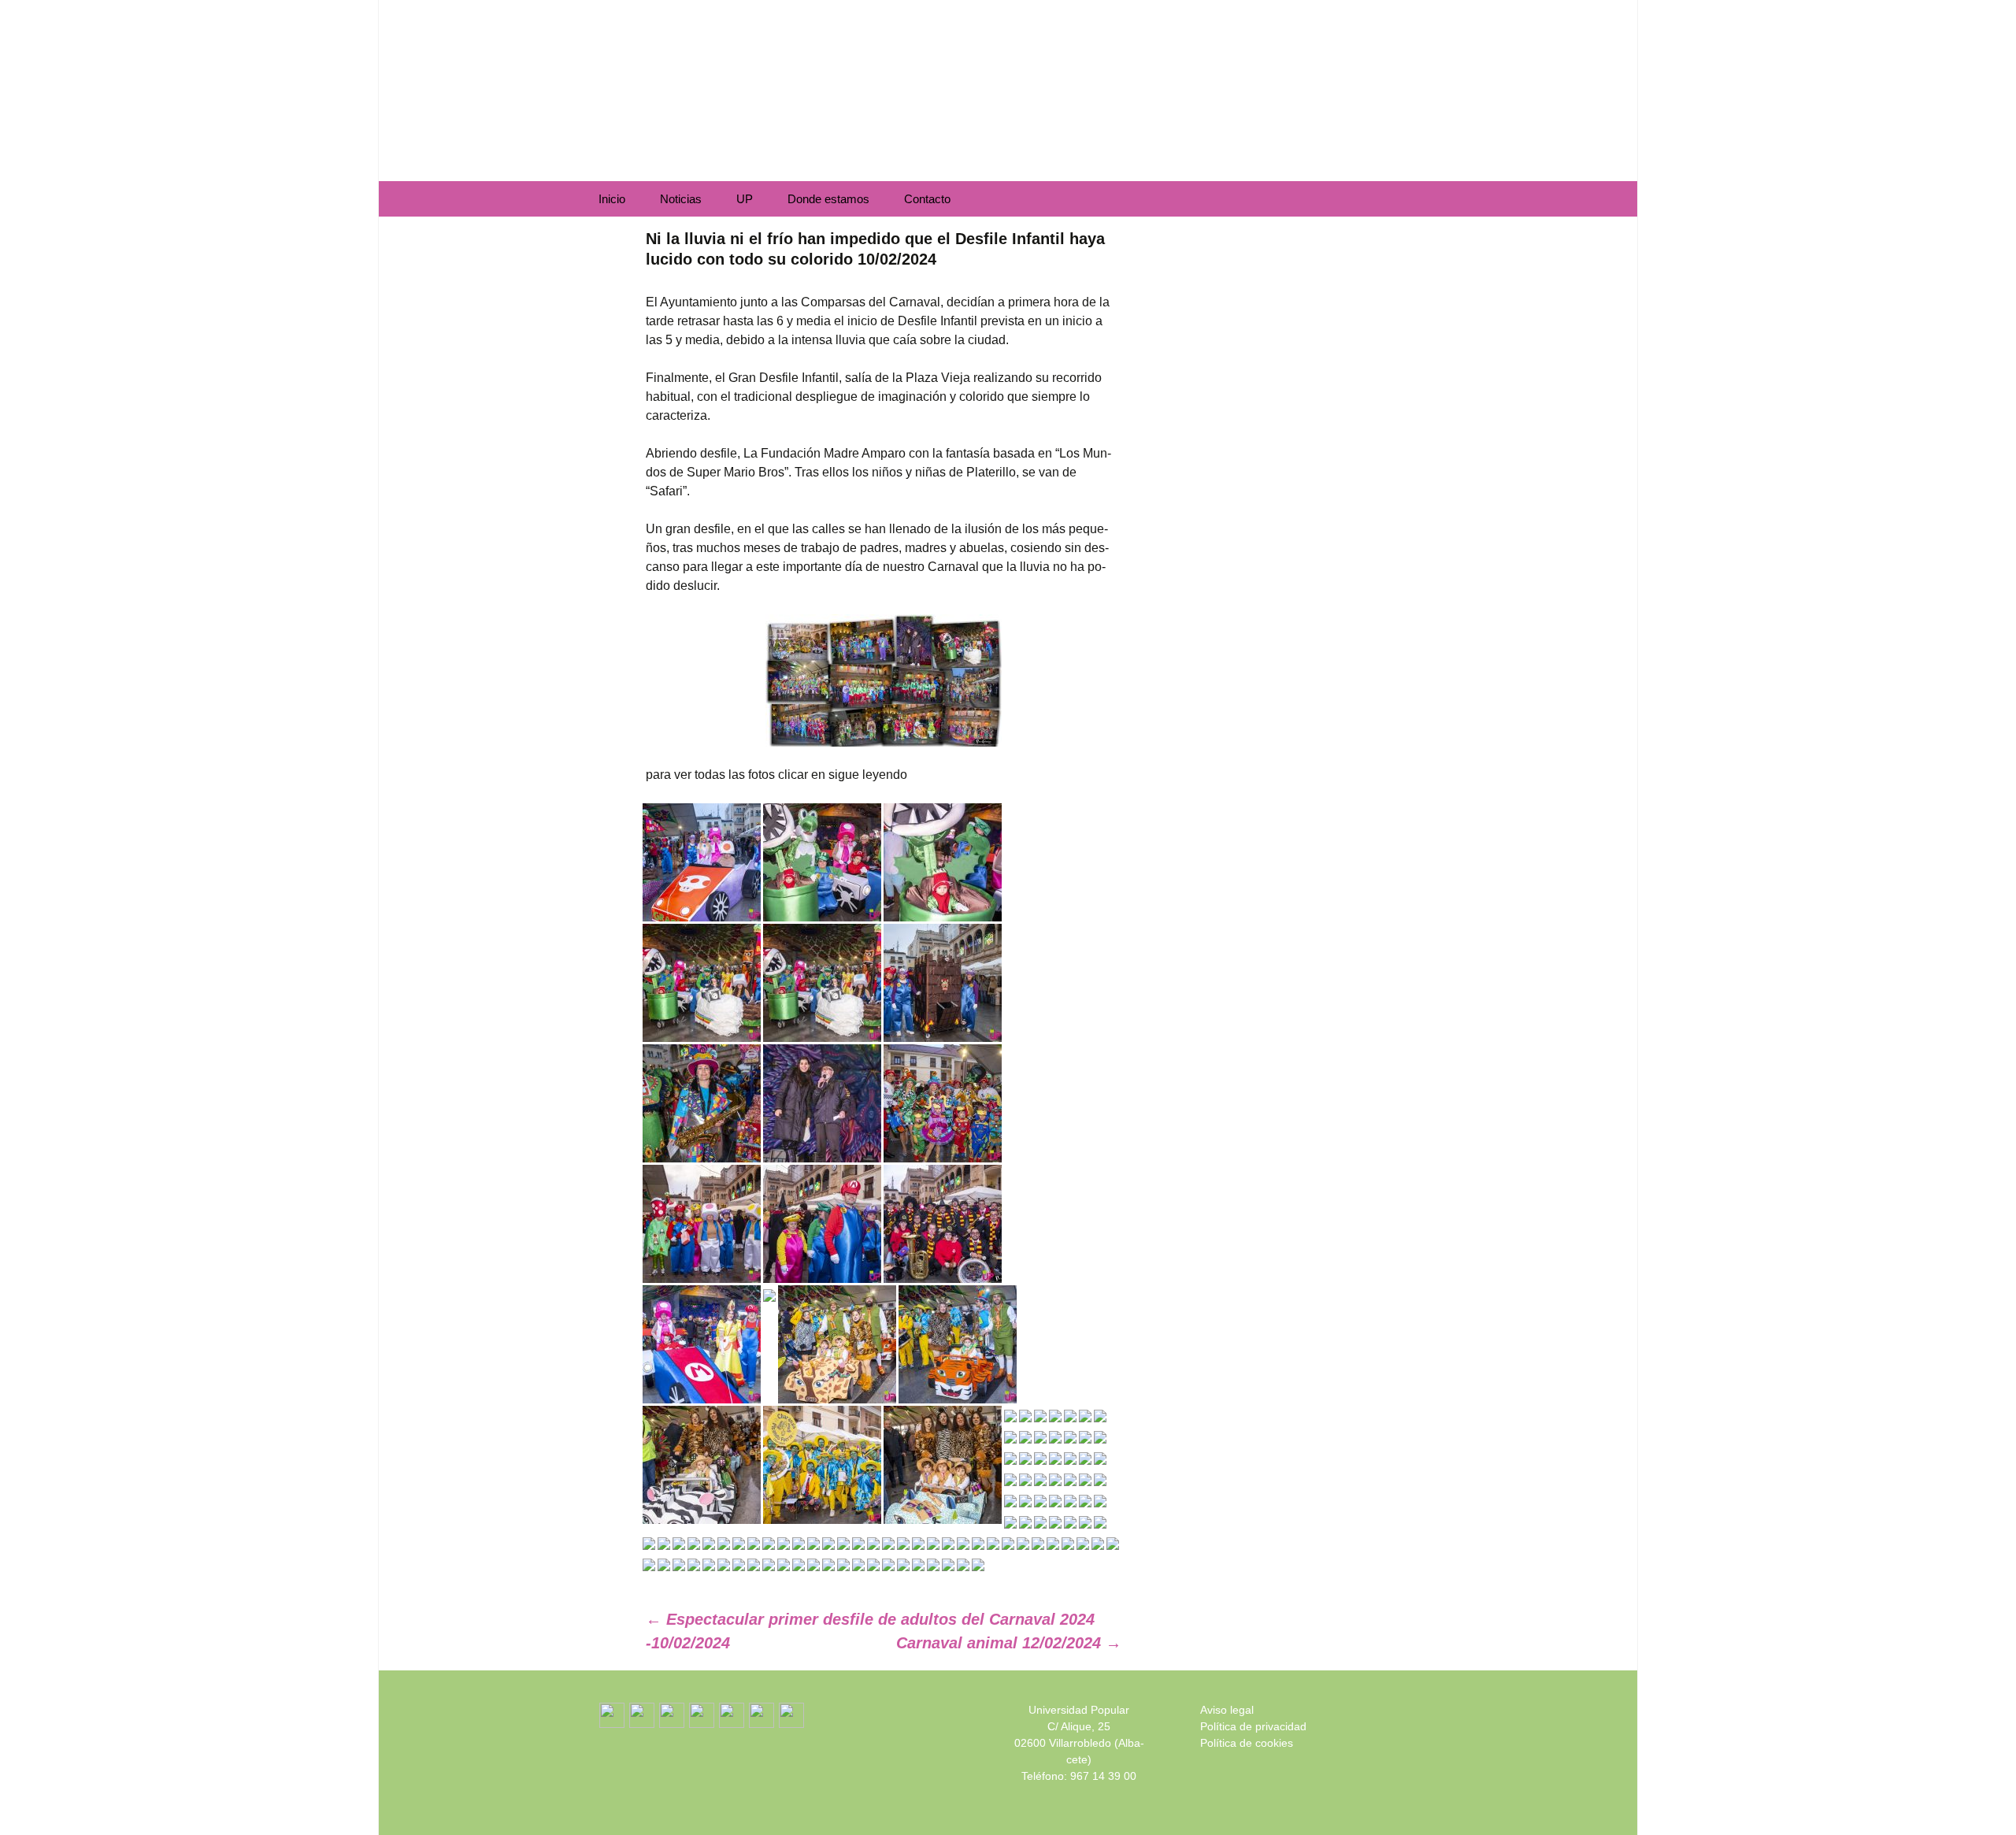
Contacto (927, 199)
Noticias (681, 199)
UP (745, 199)
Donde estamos (828, 199)
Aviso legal (1227, 1710)
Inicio (612, 199)
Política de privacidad (1253, 1726)
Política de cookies (1247, 1743)
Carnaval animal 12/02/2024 (1009, 1643)
